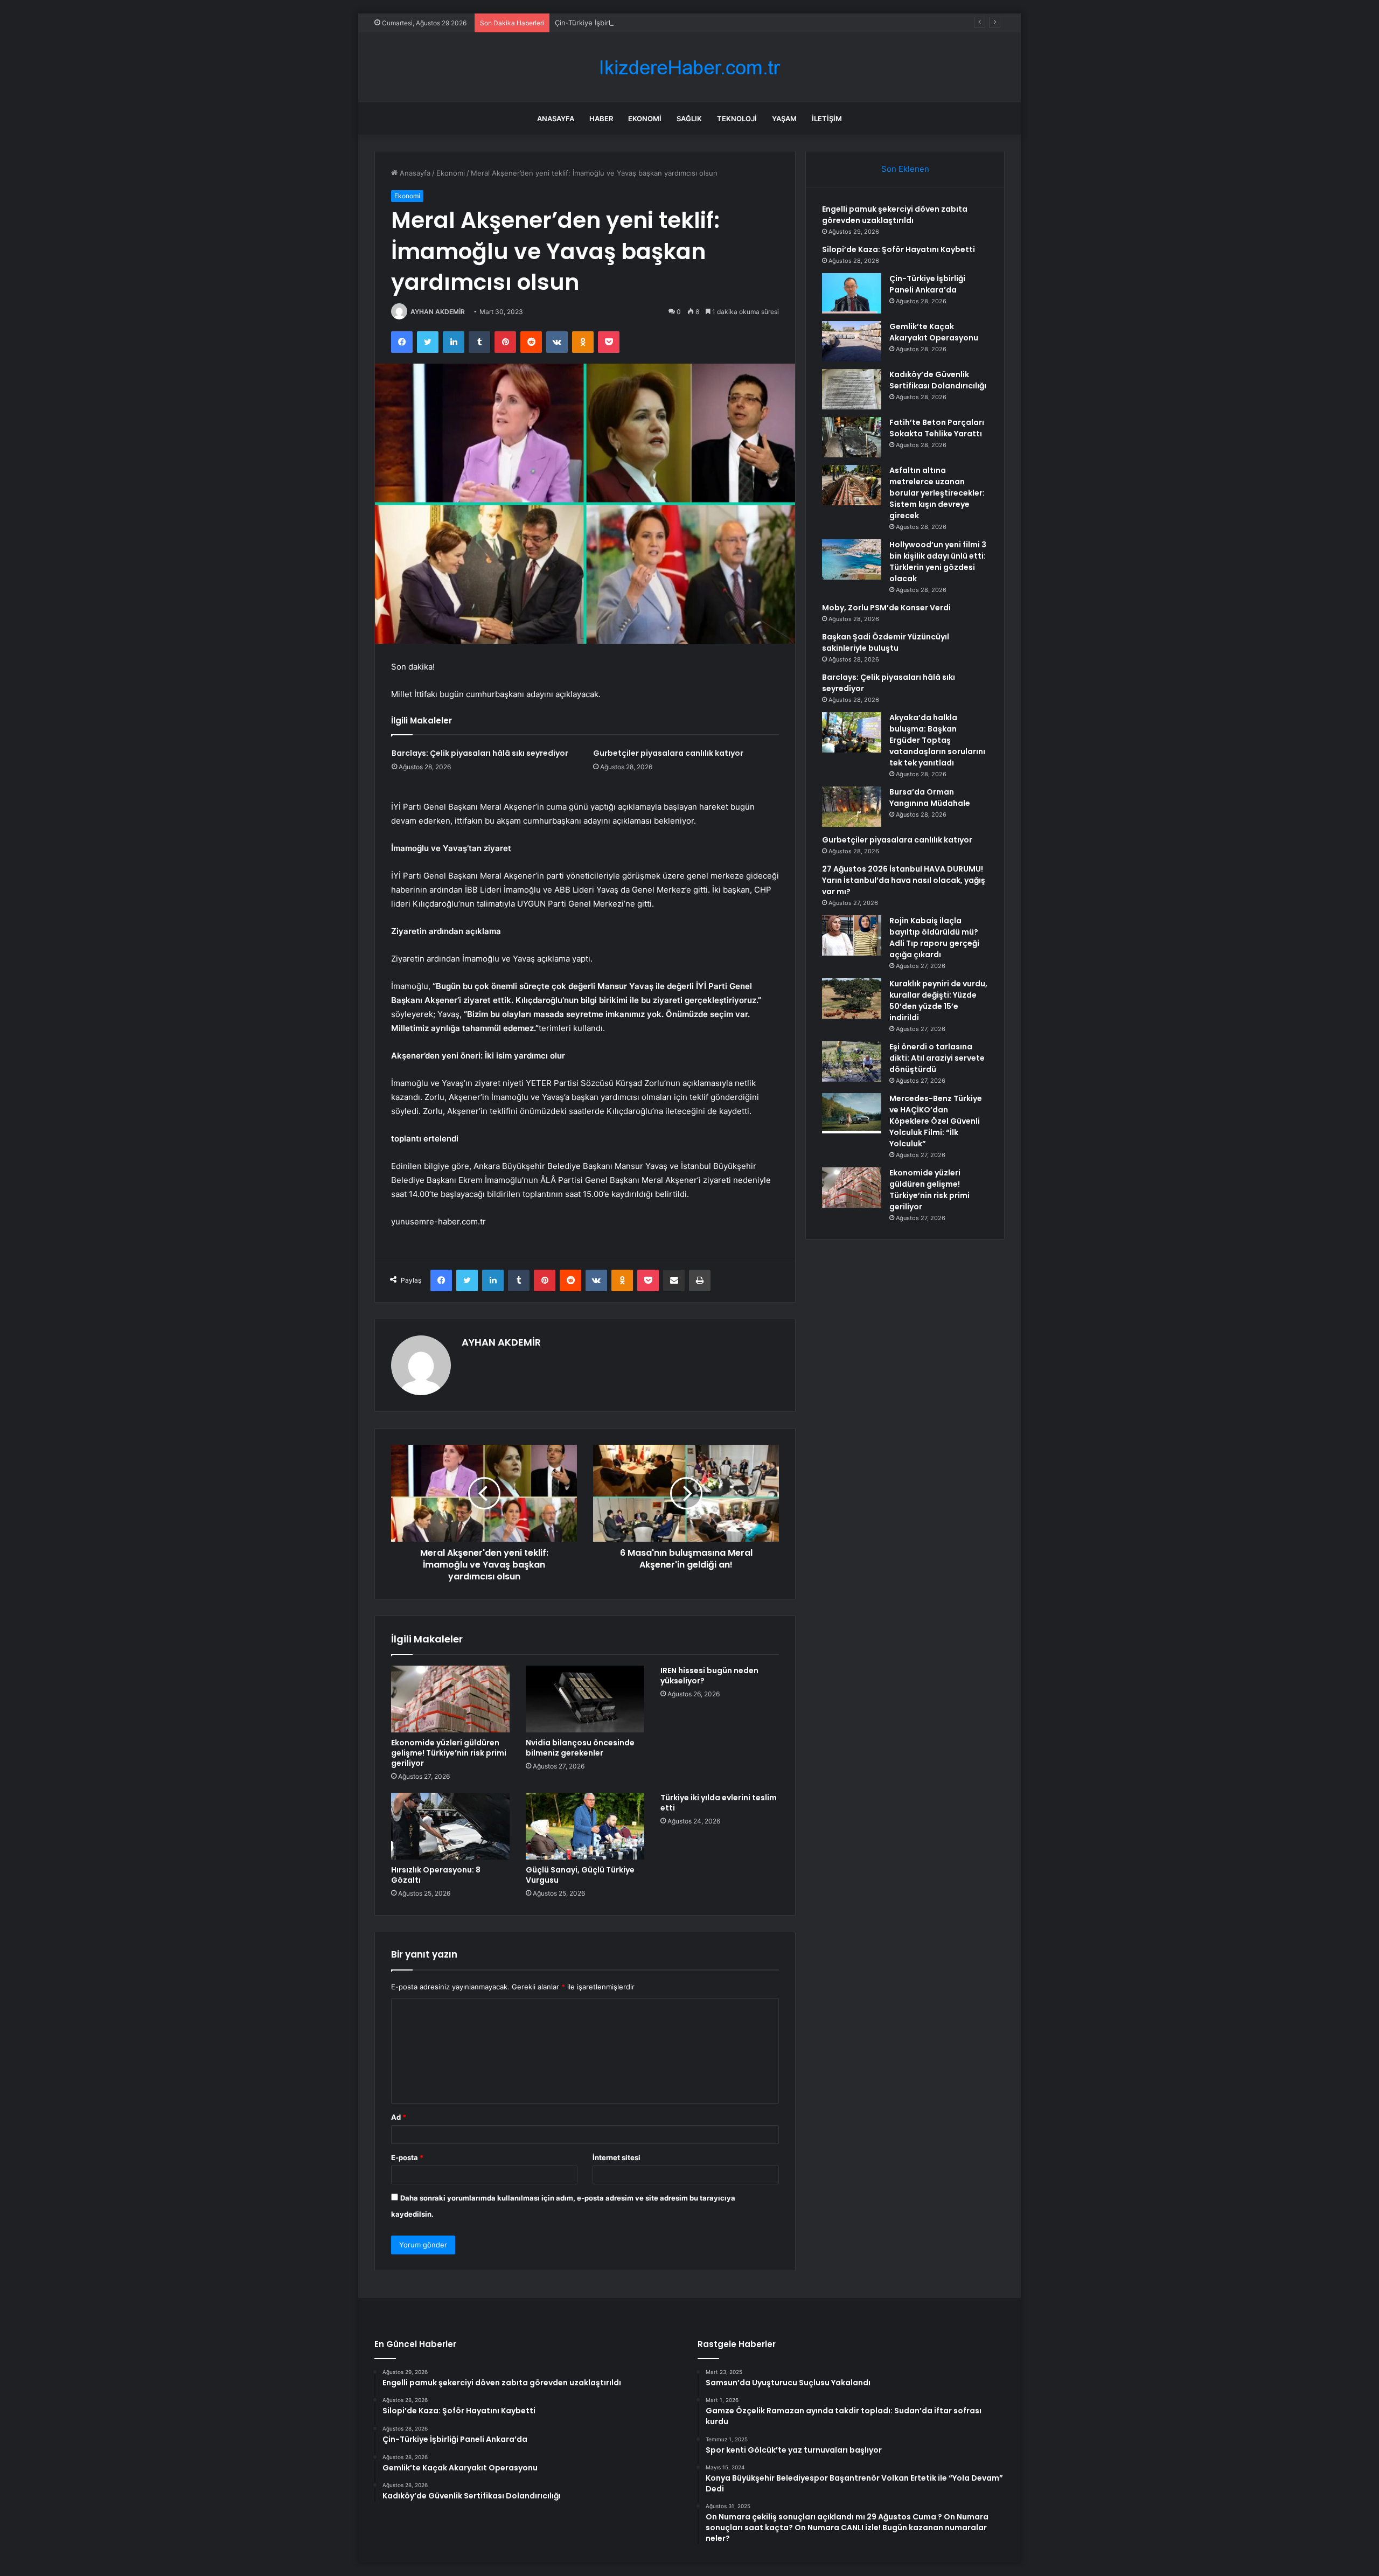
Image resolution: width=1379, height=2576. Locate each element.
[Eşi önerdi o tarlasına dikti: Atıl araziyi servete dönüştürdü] (852, 1061)
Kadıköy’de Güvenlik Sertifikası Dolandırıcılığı (938, 380)
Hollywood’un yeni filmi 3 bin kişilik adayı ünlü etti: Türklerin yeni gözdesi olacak (938, 562)
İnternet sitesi (617, 2157)
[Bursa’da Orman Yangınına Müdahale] (852, 807)
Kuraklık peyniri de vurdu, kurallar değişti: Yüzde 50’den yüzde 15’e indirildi (938, 1001)
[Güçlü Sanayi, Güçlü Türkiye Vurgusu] (585, 1826)
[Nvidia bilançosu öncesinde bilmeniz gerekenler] (585, 1699)
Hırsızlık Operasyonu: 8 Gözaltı (436, 1875)
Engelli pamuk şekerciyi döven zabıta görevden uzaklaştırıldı (895, 215)
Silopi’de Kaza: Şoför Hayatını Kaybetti (899, 249)
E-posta (407, 2157)
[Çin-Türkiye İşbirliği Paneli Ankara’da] (852, 293)
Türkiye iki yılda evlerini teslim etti (719, 1803)
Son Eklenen (905, 169)
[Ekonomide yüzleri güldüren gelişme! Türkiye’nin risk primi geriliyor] (450, 1699)
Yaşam (784, 119)
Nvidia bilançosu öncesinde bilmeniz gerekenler (580, 1748)
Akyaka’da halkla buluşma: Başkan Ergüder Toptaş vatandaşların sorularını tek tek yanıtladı (937, 740)
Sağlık (689, 119)
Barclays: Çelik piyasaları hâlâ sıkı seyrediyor (480, 753)
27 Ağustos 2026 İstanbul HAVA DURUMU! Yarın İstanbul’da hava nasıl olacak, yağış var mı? (904, 880)
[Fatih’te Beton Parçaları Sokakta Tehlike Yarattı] (852, 437)
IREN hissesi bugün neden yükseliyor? (709, 1676)
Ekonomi (645, 119)
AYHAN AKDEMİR (438, 312)
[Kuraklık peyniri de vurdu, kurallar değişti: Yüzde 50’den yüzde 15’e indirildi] (852, 998)
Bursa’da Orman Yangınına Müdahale (930, 798)
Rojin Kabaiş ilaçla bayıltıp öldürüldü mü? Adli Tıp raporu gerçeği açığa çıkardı (934, 938)
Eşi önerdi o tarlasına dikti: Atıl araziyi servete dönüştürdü (937, 1058)
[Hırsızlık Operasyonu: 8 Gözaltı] (450, 1826)
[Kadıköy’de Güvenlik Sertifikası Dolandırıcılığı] (852, 389)
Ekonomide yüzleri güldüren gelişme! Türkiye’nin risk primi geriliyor (449, 1753)
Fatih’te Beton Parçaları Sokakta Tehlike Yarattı (937, 428)
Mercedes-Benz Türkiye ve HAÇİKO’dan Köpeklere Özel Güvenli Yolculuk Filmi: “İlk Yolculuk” (936, 1121)
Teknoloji (737, 119)
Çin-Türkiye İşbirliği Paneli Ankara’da (614, 23)
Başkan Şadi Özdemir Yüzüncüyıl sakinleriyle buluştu (886, 642)
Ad (399, 2117)
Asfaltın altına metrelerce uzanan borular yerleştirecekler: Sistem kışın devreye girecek (937, 493)
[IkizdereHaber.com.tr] (689, 68)
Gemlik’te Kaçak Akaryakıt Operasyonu (934, 332)
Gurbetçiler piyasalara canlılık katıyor (668, 753)
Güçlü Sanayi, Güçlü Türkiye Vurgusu (580, 1875)
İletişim (827, 119)
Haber (601, 119)
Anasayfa (556, 119)
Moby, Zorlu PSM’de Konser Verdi (886, 608)
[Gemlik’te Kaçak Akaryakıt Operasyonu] (852, 341)
